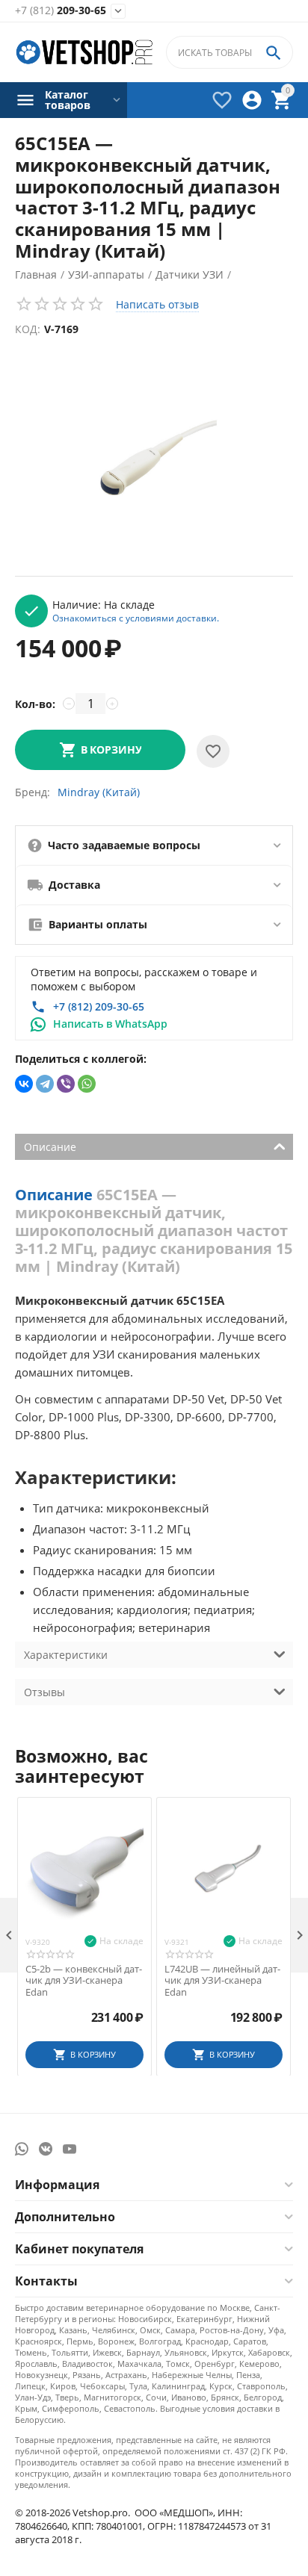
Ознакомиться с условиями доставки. (136, 618)
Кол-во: (35, 704)
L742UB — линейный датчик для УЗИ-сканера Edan (222, 1981)
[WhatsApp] (87, 1084)
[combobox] (230, 52)
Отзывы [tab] (44, 1692)
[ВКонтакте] (24, 1084)
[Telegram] (45, 1084)
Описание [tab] (50, 1147)
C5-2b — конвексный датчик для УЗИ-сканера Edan (84, 1981)
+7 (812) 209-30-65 (99, 1006)
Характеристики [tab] (66, 1655)
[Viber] (66, 1084)
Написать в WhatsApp (110, 1024)
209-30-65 (61, 11)
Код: (28, 329)
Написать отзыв (157, 304)
